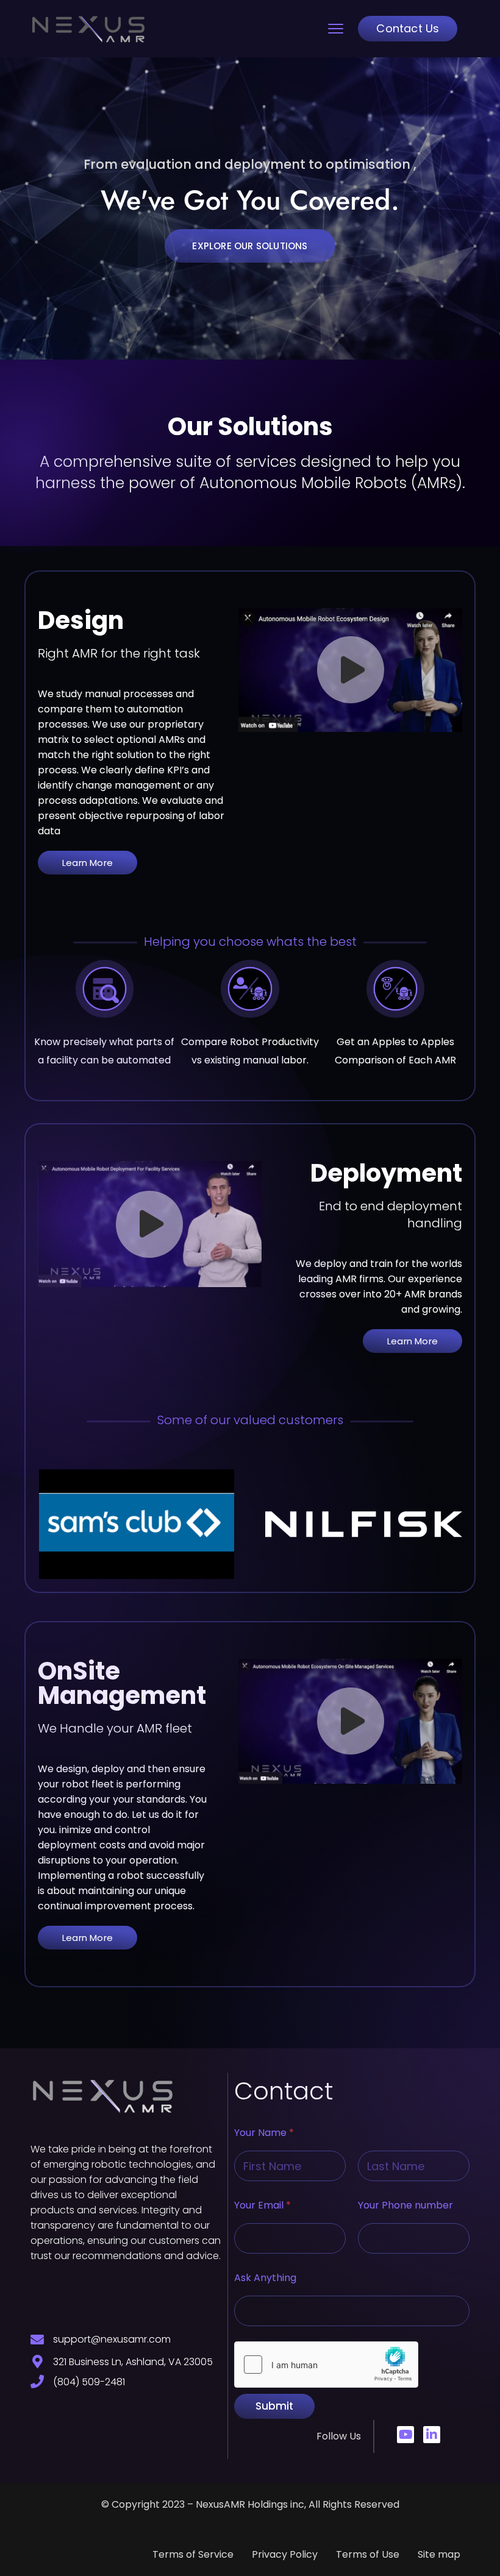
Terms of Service (193, 2554)
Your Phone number (405, 2205)
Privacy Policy (285, 2554)
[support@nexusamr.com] (37, 2340)
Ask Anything (265, 2278)
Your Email (262, 2205)
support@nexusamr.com (112, 2339)
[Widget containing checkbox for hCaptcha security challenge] (326, 2365)
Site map (439, 2554)
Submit (274, 2406)
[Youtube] (405, 2435)
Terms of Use (368, 2554)
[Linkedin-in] (432, 2435)
